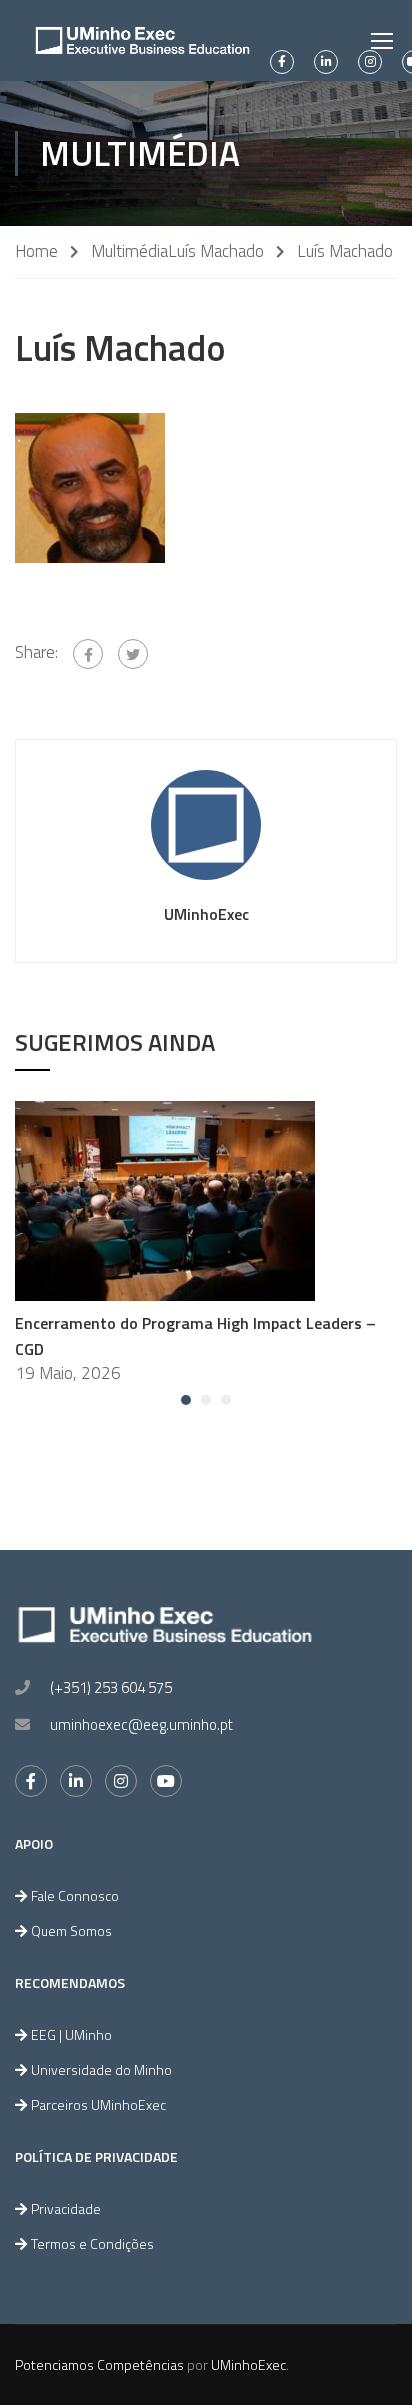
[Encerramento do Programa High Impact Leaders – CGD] (165, 1199)
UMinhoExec (206, 914)
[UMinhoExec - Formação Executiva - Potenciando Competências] (142, 40)
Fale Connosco (75, 1895)
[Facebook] (88, 654)
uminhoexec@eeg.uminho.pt (141, 1724)
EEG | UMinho (71, 2034)
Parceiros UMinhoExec (98, 2104)
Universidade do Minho (101, 2069)
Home (36, 251)
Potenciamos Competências (99, 2364)
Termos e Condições (92, 2243)
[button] (186, 1400)
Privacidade (66, 2208)
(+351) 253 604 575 (111, 1687)
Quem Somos (71, 1930)
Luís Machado (216, 251)
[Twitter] (133, 654)
